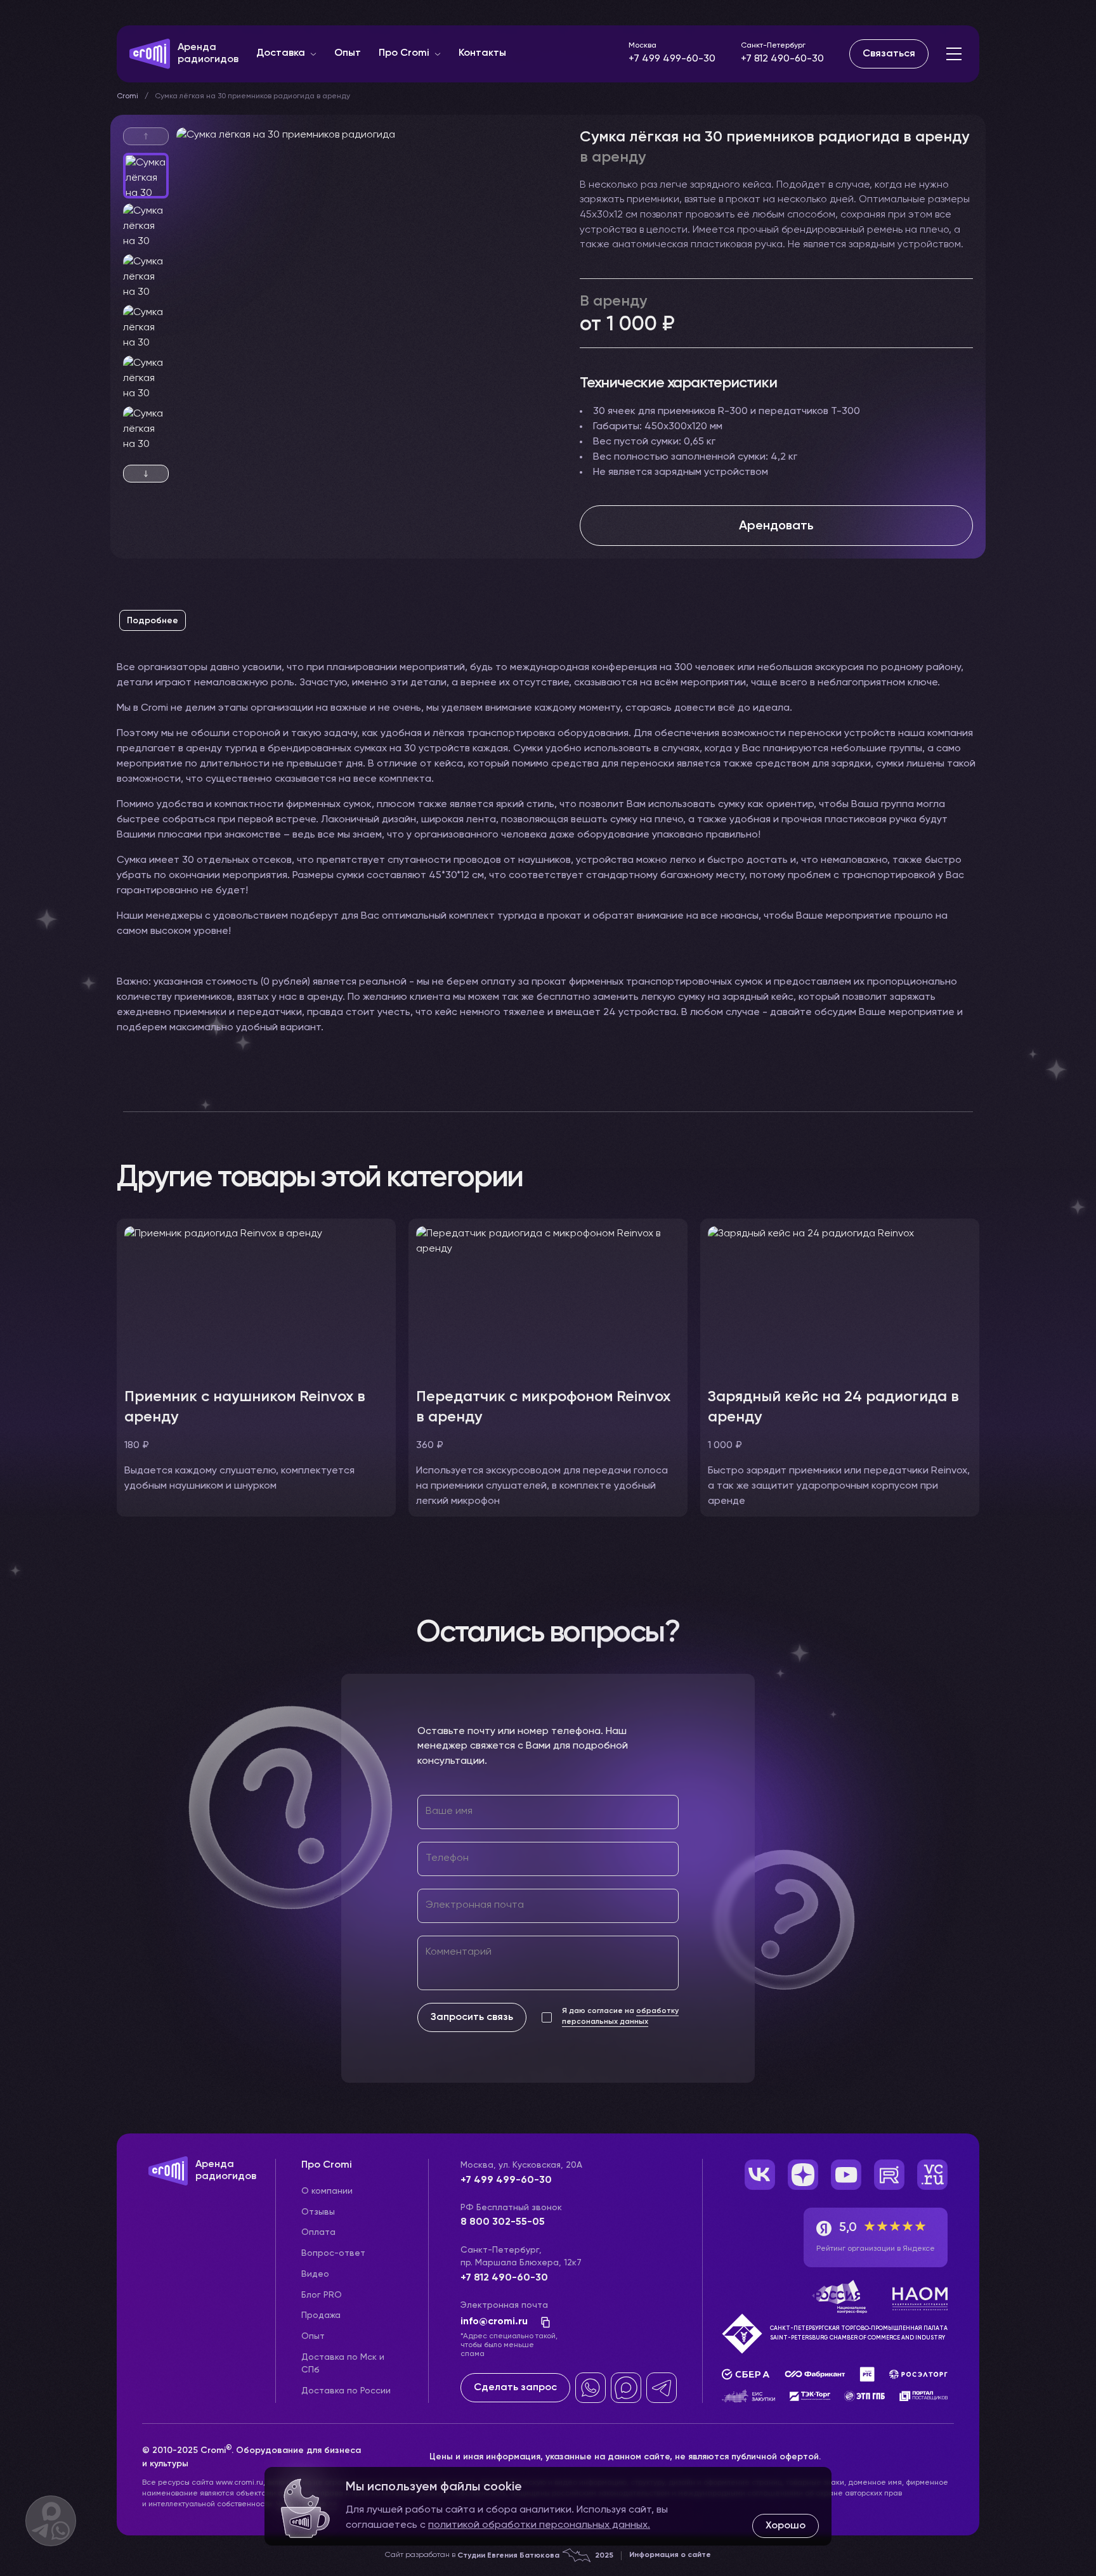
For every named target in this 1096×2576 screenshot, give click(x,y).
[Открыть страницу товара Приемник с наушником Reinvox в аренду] (256, 1300)
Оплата (318, 2232)
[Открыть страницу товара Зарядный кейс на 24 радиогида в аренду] (840, 1300)
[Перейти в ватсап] (590, 2388)
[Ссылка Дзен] (803, 2175)
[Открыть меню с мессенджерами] (51, 2521)
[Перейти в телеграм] (662, 2388)
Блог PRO (322, 2295)
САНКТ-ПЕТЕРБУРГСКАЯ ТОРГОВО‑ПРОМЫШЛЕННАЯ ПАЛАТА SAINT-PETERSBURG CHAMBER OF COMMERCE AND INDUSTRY (859, 2333)
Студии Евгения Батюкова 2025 (535, 2556)
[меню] (954, 54)
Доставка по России (346, 2391)
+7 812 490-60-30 (782, 59)
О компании (327, 2191)
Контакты (482, 53)
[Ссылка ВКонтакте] (760, 2175)
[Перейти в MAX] (626, 2388)
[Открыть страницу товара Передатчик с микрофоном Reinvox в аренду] (548, 1300)
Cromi (127, 96)
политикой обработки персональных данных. (539, 2525)
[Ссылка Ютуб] (846, 2175)
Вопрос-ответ (333, 2253)
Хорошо (786, 2526)
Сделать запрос (515, 2388)
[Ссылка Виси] (932, 2175)
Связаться (889, 54)
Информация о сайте (670, 2555)
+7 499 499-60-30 (672, 59)
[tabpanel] (548, 860)
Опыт (348, 53)
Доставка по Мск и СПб (343, 2364)
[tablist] (548, 626)
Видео (315, 2274)
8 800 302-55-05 (503, 2222)
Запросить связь (472, 2017)
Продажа (321, 2315)
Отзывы (318, 2212)
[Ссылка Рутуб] (889, 2175)
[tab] (153, 621)
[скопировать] (542, 2322)
